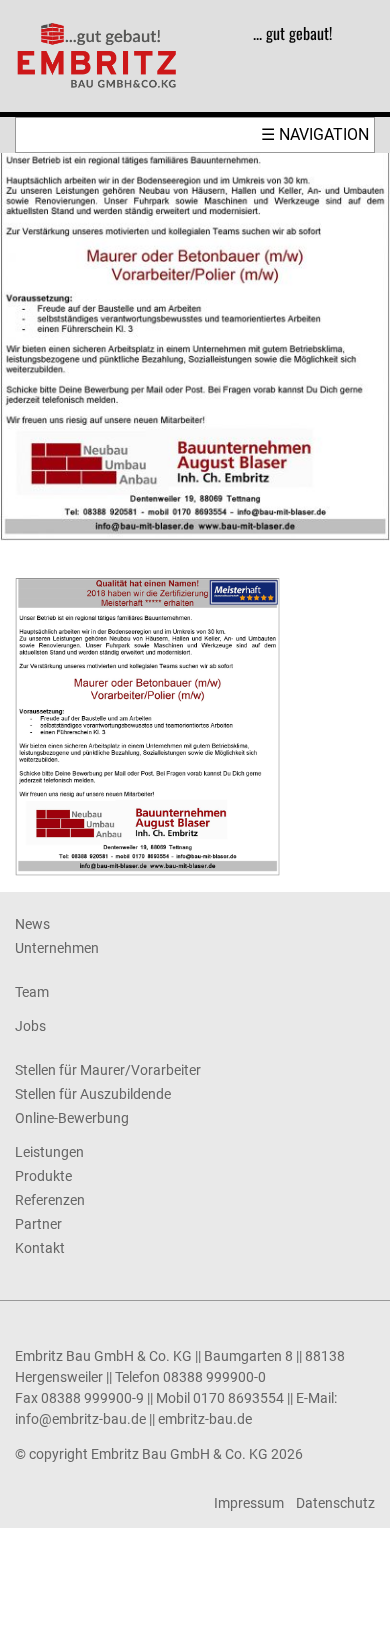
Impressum (249, 1503)
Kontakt (40, 1248)
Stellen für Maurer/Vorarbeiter (108, 1070)
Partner (38, 1224)
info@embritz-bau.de (80, 1419)
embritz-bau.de (205, 1419)
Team (32, 992)
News (32, 924)
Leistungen (49, 1152)
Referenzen (50, 1200)
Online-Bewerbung (72, 1118)
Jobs (30, 1026)
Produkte (43, 1176)
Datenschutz (335, 1503)
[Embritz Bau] (97, 54)
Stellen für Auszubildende (93, 1094)
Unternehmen (57, 948)
